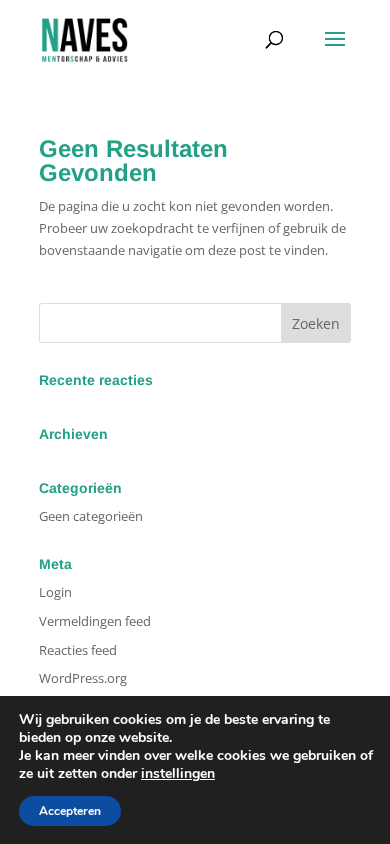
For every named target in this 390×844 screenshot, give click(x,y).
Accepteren (70, 811)
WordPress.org (83, 678)
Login (55, 592)
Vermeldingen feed (95, 621)
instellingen (178, 774)
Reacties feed (78, 650)
